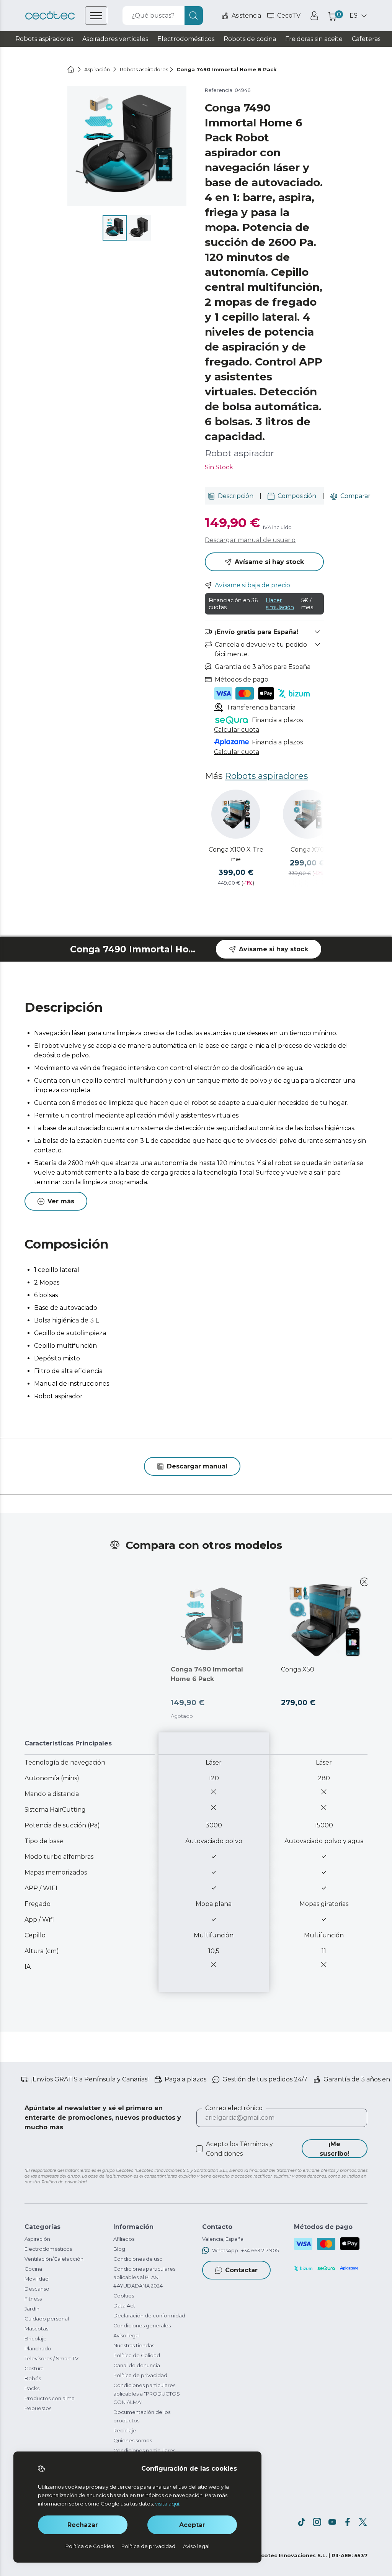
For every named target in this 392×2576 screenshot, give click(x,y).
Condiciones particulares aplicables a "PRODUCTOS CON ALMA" (147, 2394)
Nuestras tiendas (134, 2345)
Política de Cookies (90, 2546)
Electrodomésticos (48, 2249)
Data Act (124, 2306)
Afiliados (124, 2239)
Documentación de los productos (142, 2416)
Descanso (37, 2289)
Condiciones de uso (138, 2259)
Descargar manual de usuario (250, 540)
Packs (32, 2388)
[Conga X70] (307, 814)
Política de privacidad (140, 2375)
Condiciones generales (142, 2325)
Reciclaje (125, 2430)
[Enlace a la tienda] (50, 16)
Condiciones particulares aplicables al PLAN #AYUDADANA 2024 (144, 2277)
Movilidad (37, 2279)
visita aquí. (168, 2504)
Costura (34, 2368)
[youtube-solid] (332, 2522)
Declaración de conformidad (149, 2315)
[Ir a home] (71, 69)
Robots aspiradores (266, 776)
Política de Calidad (137, 2355)
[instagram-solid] (317, 2522)
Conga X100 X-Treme (236, 854)
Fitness (33, 2299)
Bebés (33, 2378)
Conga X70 (307, 850)
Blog (119, 2249)
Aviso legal (127, 2335)
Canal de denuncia (137, 2365)
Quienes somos (133, 2440)
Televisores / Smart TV (51, 2358)
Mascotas (36, 2329)
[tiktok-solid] (302, 2522)
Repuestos (38, 2408)
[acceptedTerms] (199, 2149)
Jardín (32, 2309)
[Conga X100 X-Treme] (236, 814)
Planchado (38, 2348)
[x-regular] (363, 2522)
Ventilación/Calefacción (54, 2259)
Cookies (124, 2296)
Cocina (33, 2269)
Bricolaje (36, 2338)
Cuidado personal (47, 2319)
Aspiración (37, 2239)
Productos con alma (50, 2398)
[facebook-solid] (348, 2522)
